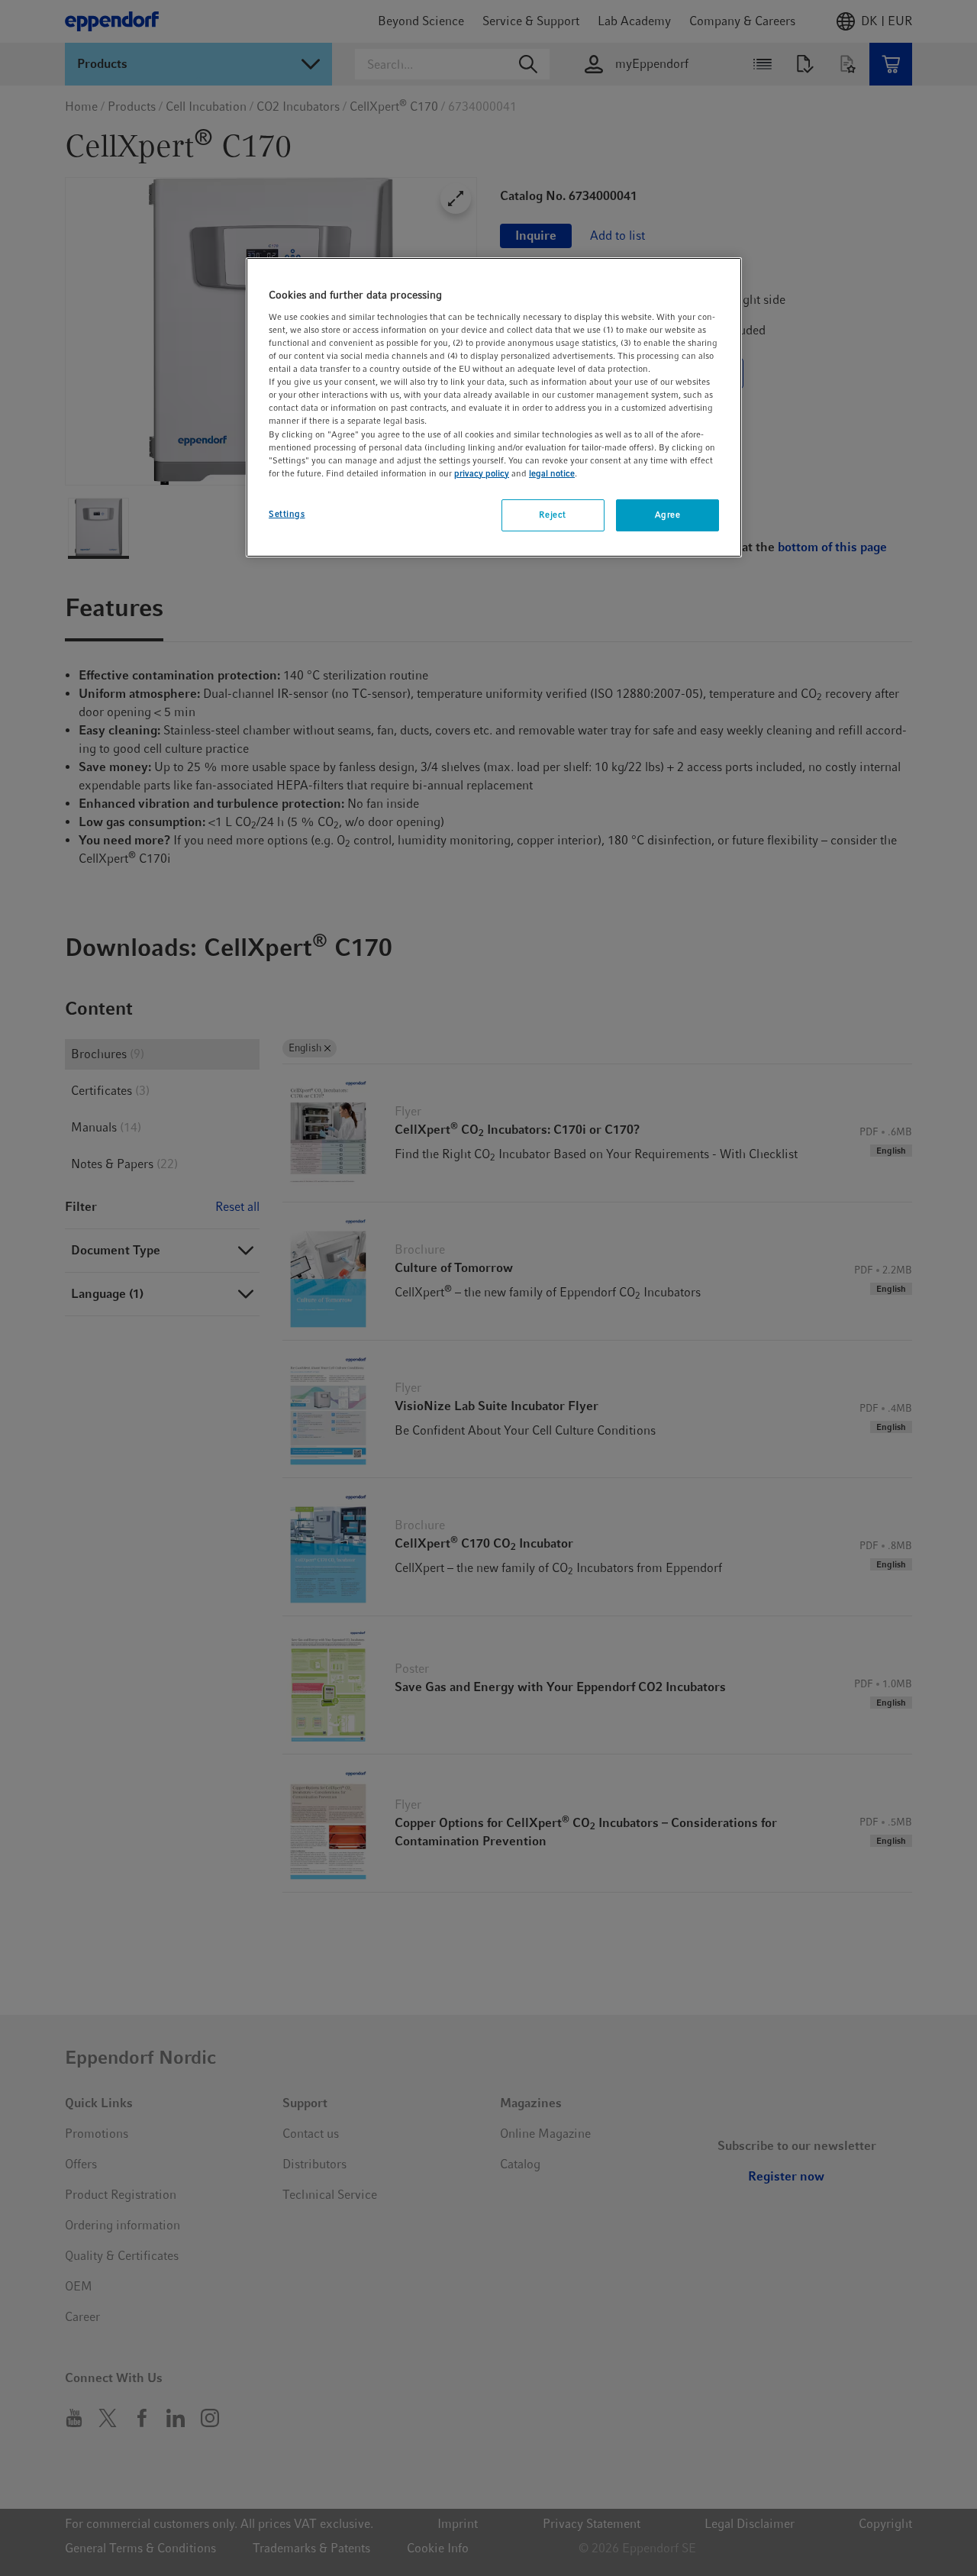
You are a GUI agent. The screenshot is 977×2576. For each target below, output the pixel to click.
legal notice (552, 473)
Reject (552, 515)
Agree (668, 515)
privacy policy (482, 473)
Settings (287, 514)
